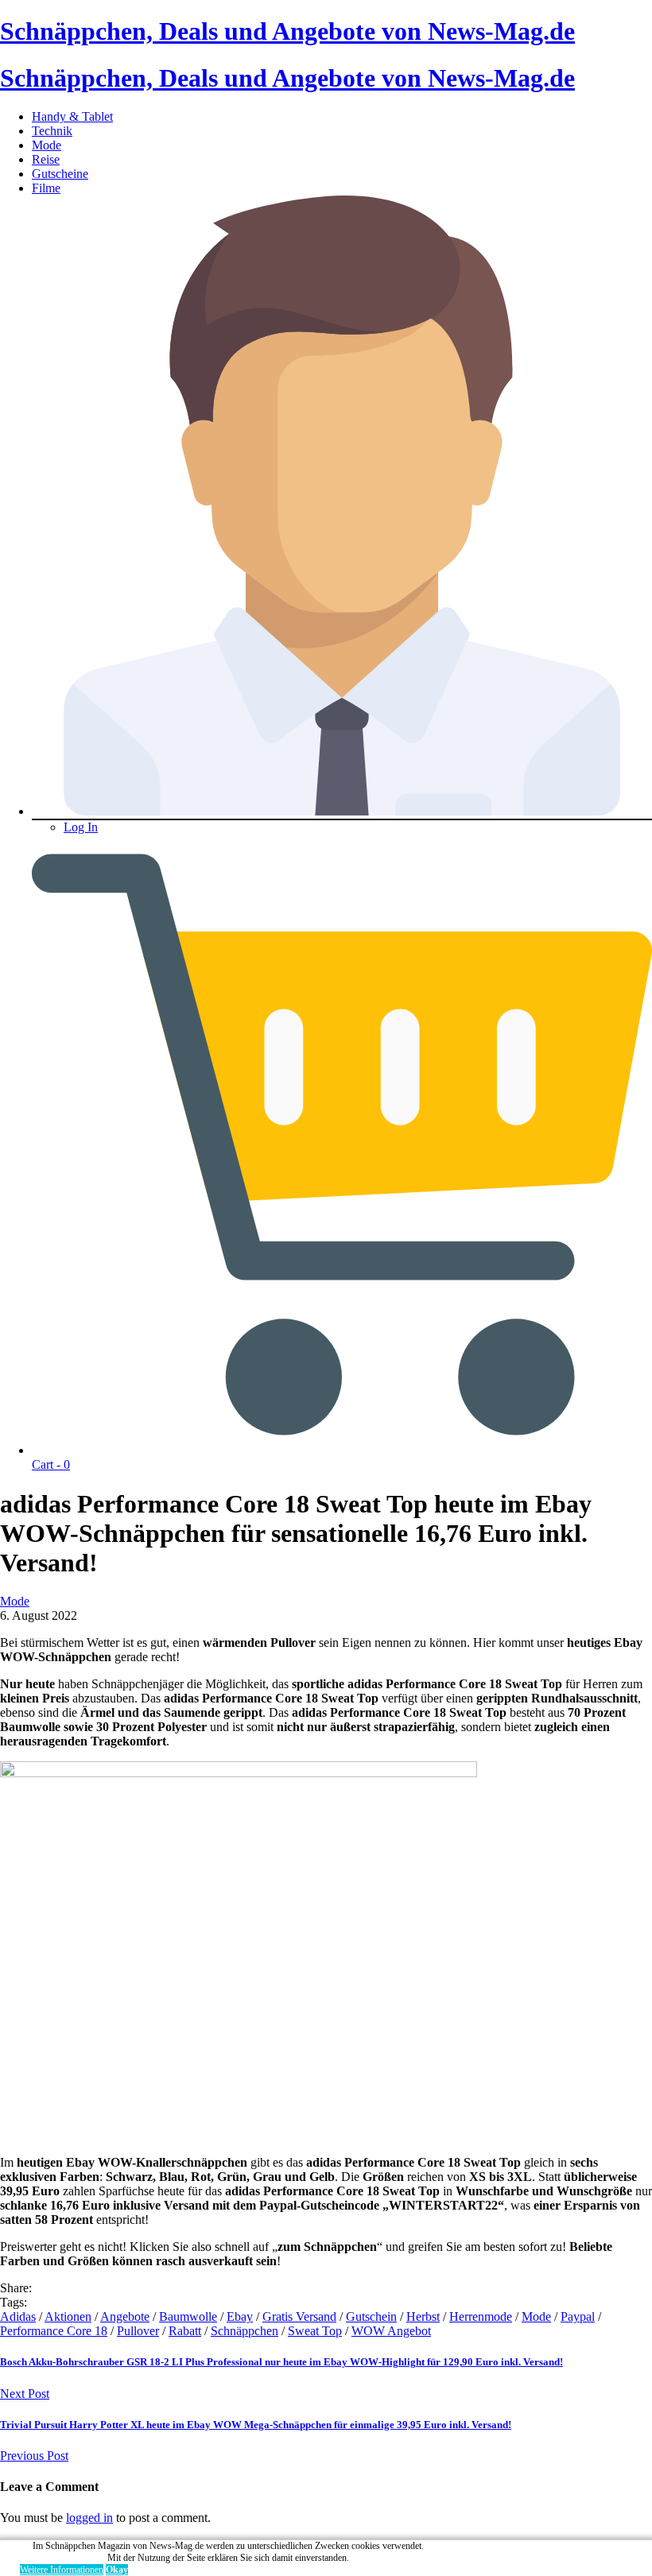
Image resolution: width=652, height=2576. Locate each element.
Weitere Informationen (62, 2570)
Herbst (423, 2316)
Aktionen (68, 2316)
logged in (89, 2518)
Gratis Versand (299, 2316)
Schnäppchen (244, 2331)
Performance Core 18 (54, 2331)
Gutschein (371, 2316)
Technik (52, 131)
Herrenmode (481, 2316)
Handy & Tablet (72, 116)
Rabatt (185, 2331)
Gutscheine (60, 174)
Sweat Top (315, 2331)
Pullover (138, 2331)
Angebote (125, 2316)
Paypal (578, 2316)
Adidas (18, 2316)
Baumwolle (188, 2316)
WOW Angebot (391, 2331)
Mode (47, 145)
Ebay (240, 2316)
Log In (81, 827)
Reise (46, 159)
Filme (46, 188)
